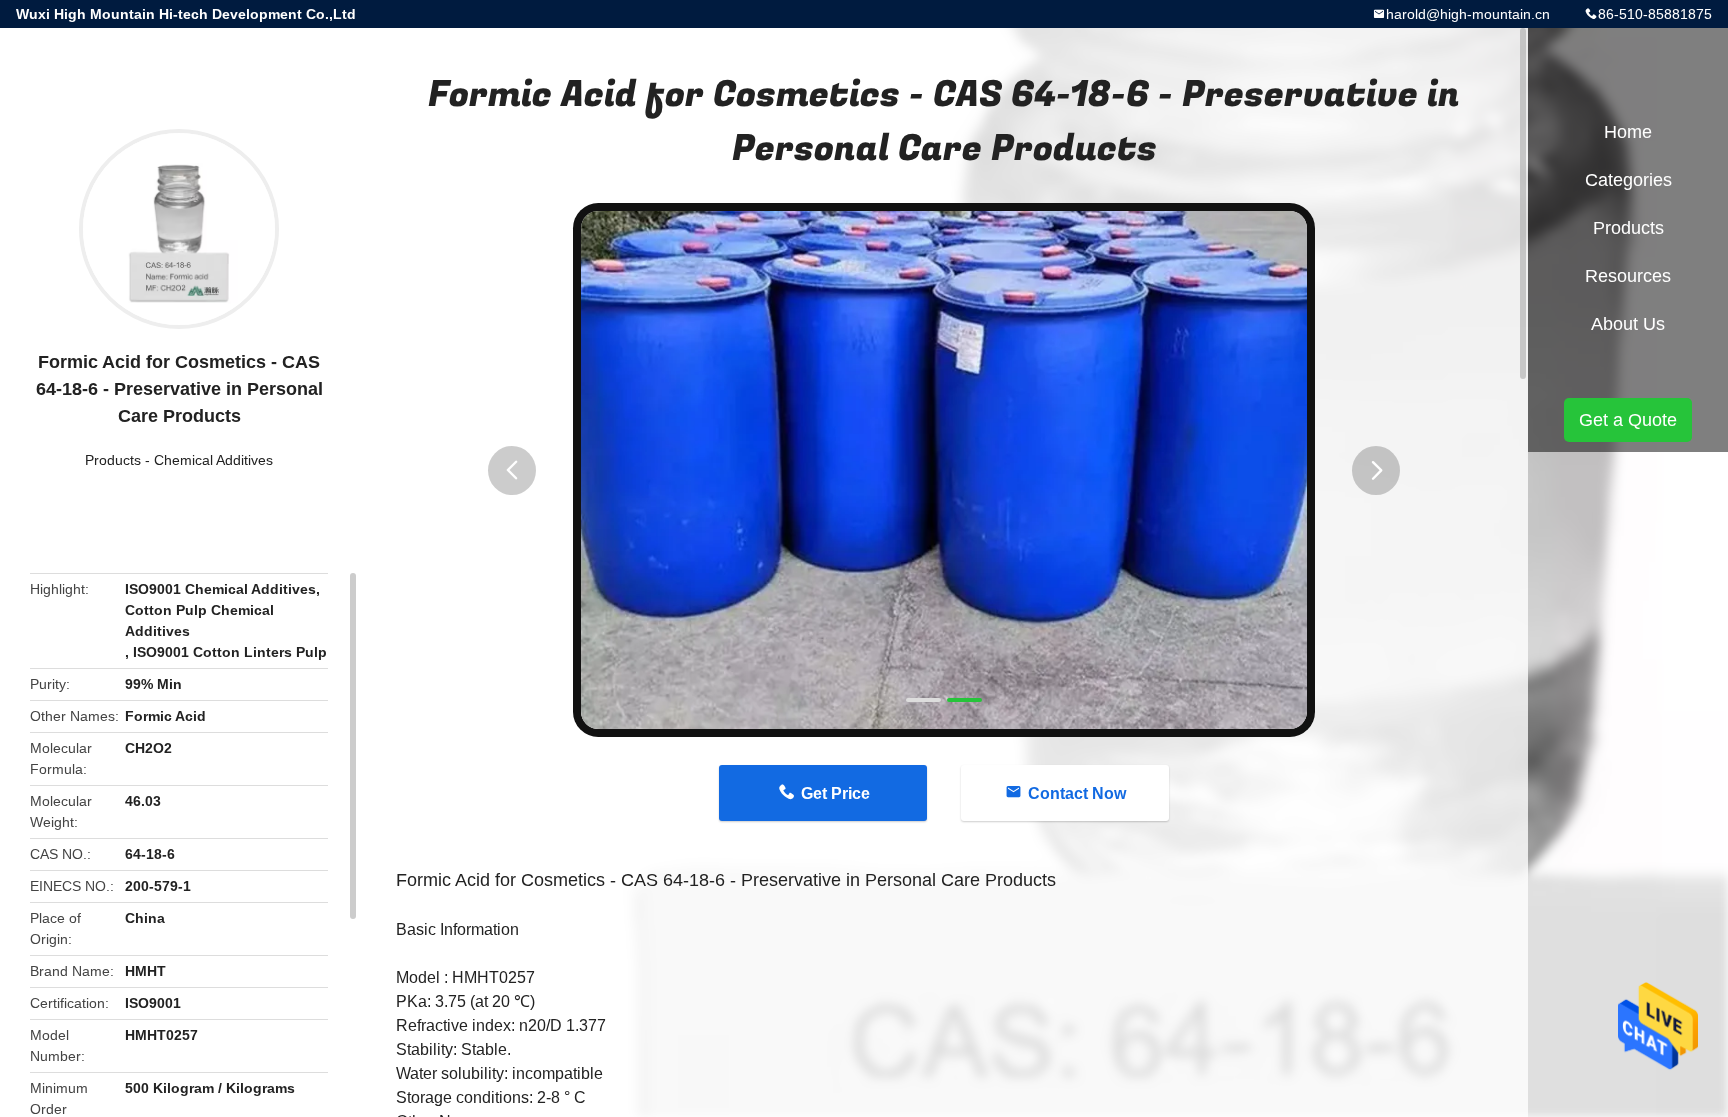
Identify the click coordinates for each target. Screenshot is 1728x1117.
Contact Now (1077, 793)
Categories (1628, 180)
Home (1628, 132)
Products (113, 460)
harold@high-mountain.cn (1468, 14)
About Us (1628, 324)
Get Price (835, 793)
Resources (1628, 276)
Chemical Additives (213, 460)
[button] (512, 470)
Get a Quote (1628, 420)
